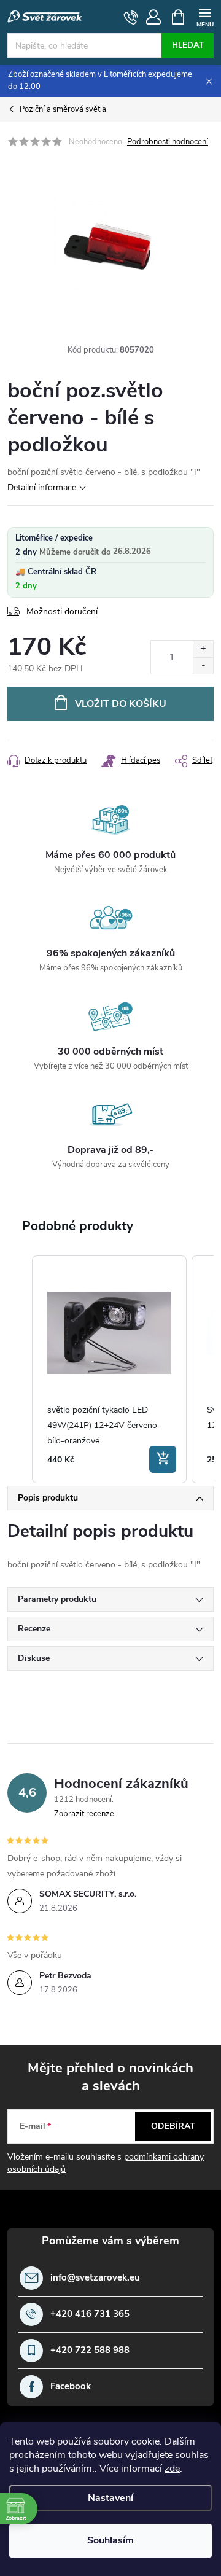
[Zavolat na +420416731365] (131, 17)
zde (172, 2469)
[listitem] (109, 1369)
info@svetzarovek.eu (95, 2278)
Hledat (188, 45)
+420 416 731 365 (90, 2314)
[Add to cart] (163, 1459)
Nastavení (110, 2498)
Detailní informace (42, 487)
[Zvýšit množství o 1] (203, 649)
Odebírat (173, 2126)
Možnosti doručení (62, 611)
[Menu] (205, 16)
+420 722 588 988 (90, 2350)
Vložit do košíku (121, 704)
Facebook (71, 2387)
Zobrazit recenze (84, 1814)
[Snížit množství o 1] (203, 665)
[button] (20, 1369)
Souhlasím (110, 2540)
